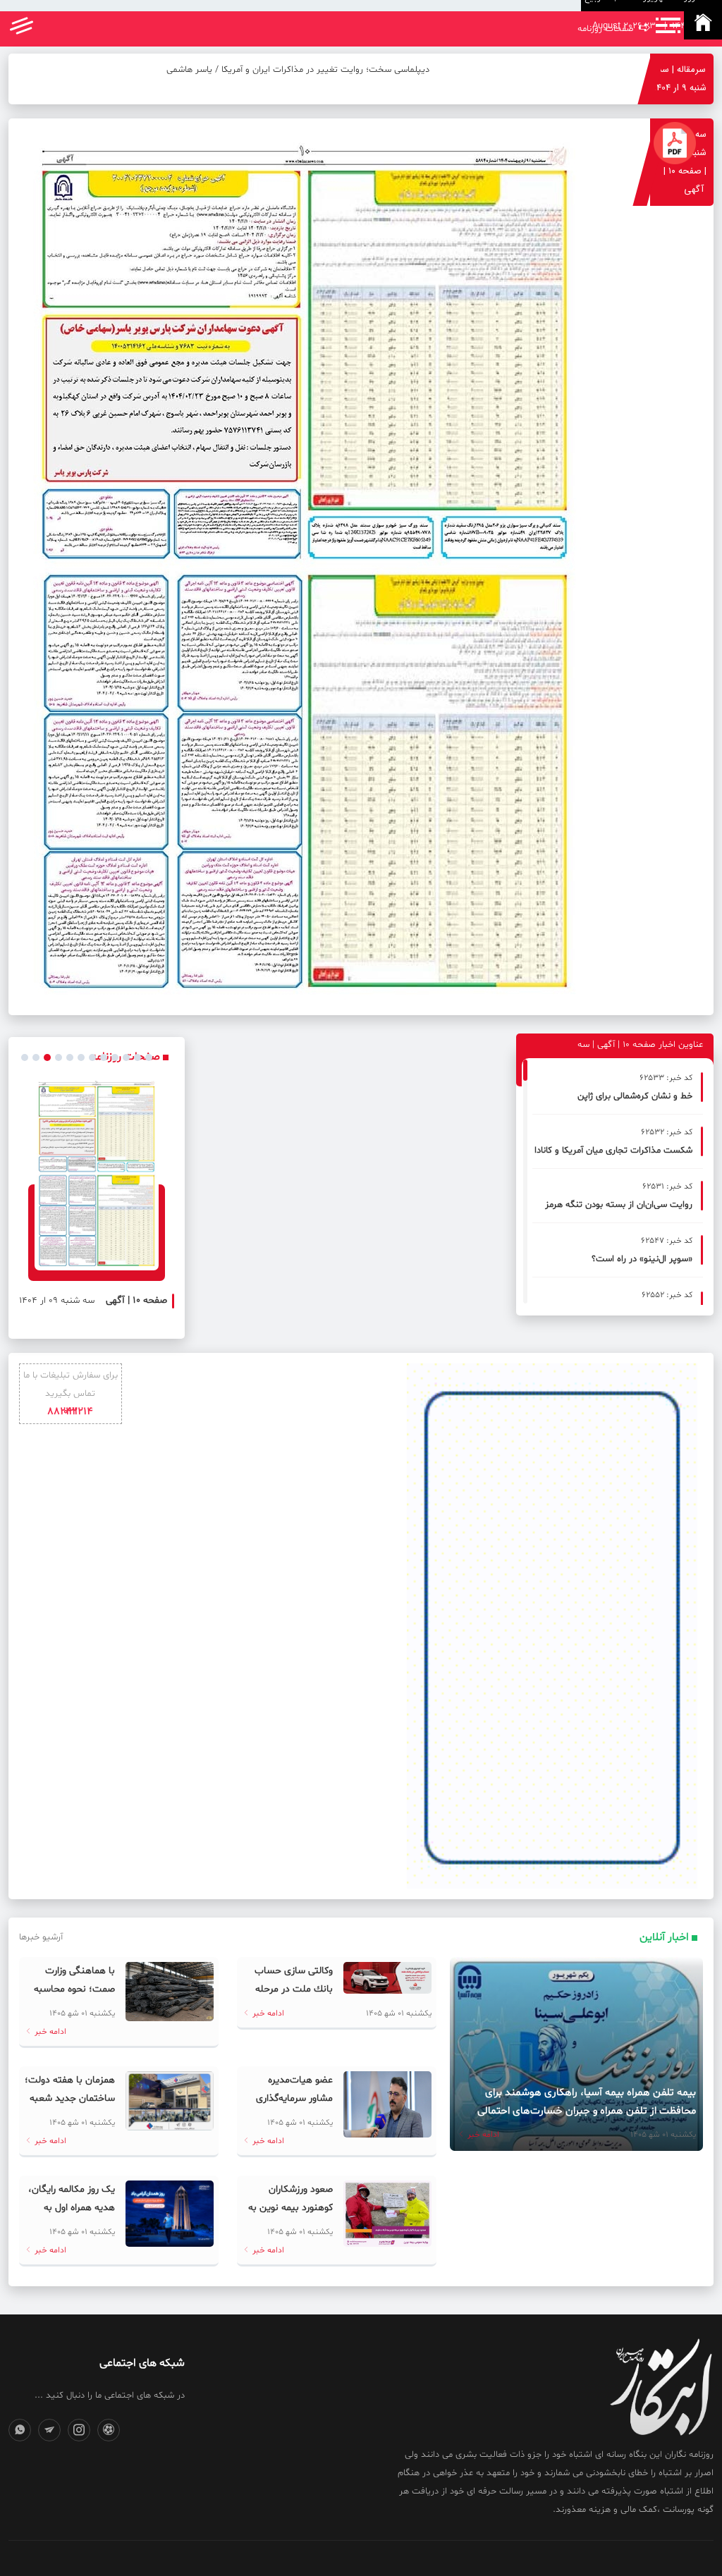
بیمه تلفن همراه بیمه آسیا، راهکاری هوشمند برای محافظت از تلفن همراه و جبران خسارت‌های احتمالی (587, 2102)
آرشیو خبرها (41, 1937)
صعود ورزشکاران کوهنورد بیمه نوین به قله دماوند (290, 2208)
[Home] (703, 25)
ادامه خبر (482, 2135)
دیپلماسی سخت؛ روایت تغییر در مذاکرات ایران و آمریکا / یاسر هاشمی (298, 70)
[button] (25, 1057)
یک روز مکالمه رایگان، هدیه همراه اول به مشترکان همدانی (72, 2208)
